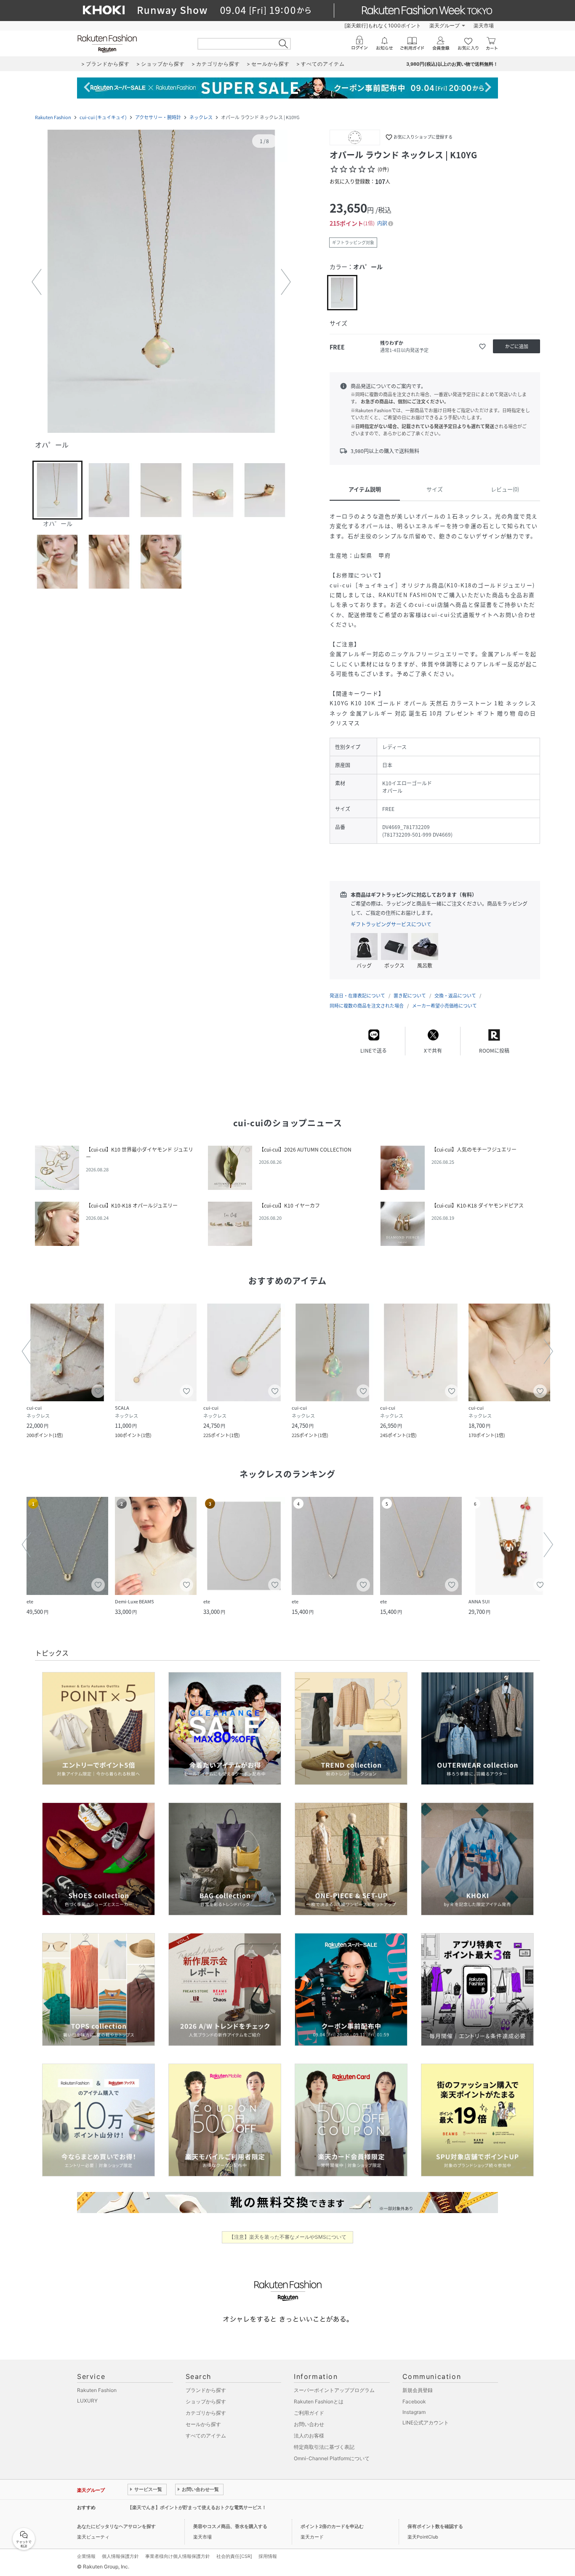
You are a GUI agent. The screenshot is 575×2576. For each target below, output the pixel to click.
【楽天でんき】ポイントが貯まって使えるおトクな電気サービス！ (197, 2507)
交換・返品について (455, 996)
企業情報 (86, 2556)
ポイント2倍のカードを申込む (332, 2526)
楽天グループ (445, 25)
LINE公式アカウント (426, 2423)
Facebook (414, 2401)
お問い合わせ (309, 2424)
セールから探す (203, 2424)
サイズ (435, 489)
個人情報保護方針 (120, 2556)
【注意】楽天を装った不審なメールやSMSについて (288, 2237)
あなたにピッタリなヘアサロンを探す (116, 2526)
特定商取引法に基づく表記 (324, 2447)
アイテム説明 (365, 489)
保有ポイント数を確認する (435, 2526)
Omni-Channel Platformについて (332, 2458)
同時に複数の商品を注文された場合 (367, 1006)
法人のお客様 (309, 2436)
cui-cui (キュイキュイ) (103, 117)
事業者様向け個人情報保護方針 (178, 2556)
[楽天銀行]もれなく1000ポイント (383, 25)
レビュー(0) (505, 489)
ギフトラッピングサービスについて (391, 924)
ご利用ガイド (309, 2413)
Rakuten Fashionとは (319, 2401)
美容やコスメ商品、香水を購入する (230, 2526)
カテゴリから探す (206, 2413)
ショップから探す (206, 2401)
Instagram (414, 2412)
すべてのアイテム (206, 2436)
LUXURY (87, 2401)
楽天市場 (484, 25)
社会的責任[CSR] (234, 2556)
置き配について (410, 996)
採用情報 (268, 2556)
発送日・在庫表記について (357, 996)
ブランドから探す (206, 2390)
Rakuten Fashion (53, 117)
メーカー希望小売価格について (445, 1006)
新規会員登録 (418, 2390)
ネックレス (201, 117)
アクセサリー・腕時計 (158, 117)
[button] (161, 282)
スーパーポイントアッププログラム (334, 2390)
